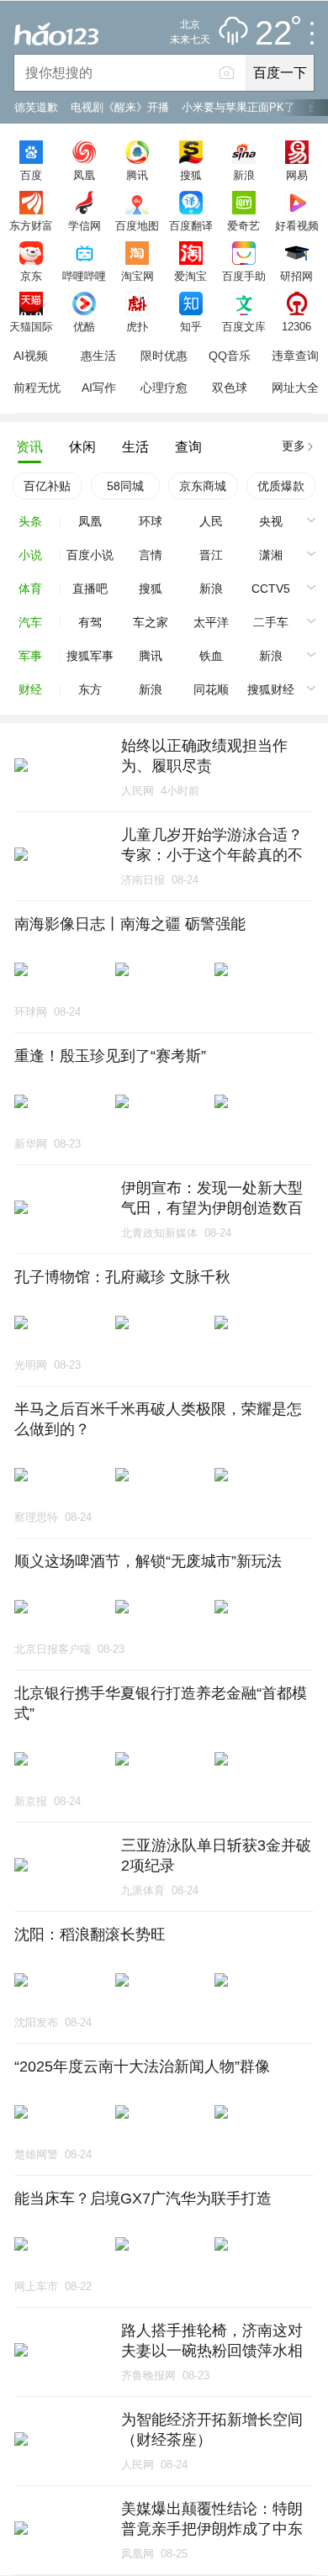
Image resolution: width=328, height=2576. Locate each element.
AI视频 (31, 356)
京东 (31, 276)
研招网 (296, 276)
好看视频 (297, 225)
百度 (31, 175)
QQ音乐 (230, 356)
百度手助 (244, 276)
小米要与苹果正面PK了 (238, 107)
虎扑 (137, 326)
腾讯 (137, 175)
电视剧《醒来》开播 (120, 107)
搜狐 (191, 175)
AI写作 (99, 388)
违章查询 (295, 356)
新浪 (244, 175)
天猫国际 (31, 326)
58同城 (125, 486)
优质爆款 (281, 486)
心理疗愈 (164, 388)
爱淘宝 (190, 276)
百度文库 (244, 326)
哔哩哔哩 (84, 276)
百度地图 (137, 225)
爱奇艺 (243, 225)
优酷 (84, 326)
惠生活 (98, 356)
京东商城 (203, 486)
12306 (296, 326)
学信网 (85, 225)
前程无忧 (37, 388)
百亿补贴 (47, 486)
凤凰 (84, 175)
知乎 (191, 326)
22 (273, 34)
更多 (294, 446)
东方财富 (31, 225)
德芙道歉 (36, 107)
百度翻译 (191, 225)
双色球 (230, 388)
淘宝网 (138, 276)
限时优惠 (164, 356)
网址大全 (295, 388)
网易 (297, 175)
